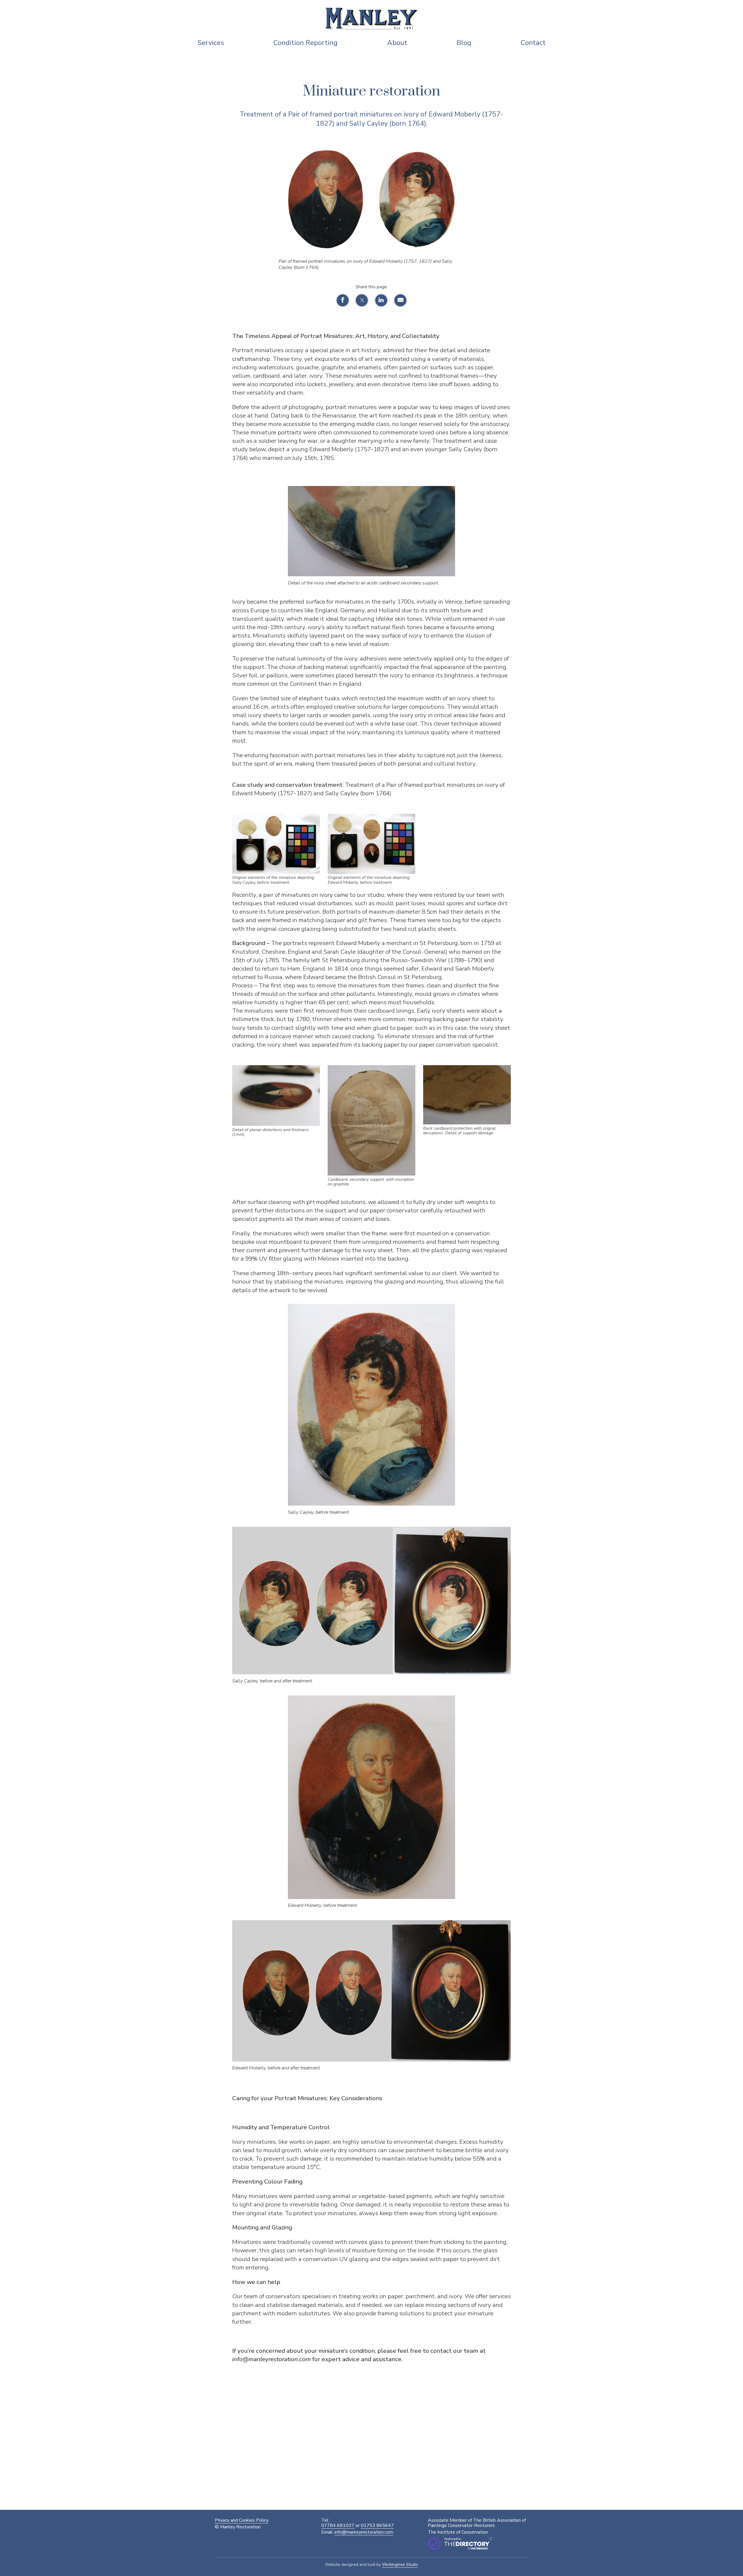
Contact (533, 43)
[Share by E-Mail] (400, 300)
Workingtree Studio (400, 2565)
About (397, 43)
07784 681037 (338, 2525)
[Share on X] (362, 300)
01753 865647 (377, 2525)
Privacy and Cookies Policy (242, 2520)
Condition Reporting (305, 43)
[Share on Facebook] (343, 300)
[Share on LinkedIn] (381, 300)
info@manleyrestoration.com (364, 2532)
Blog (464, 43)
